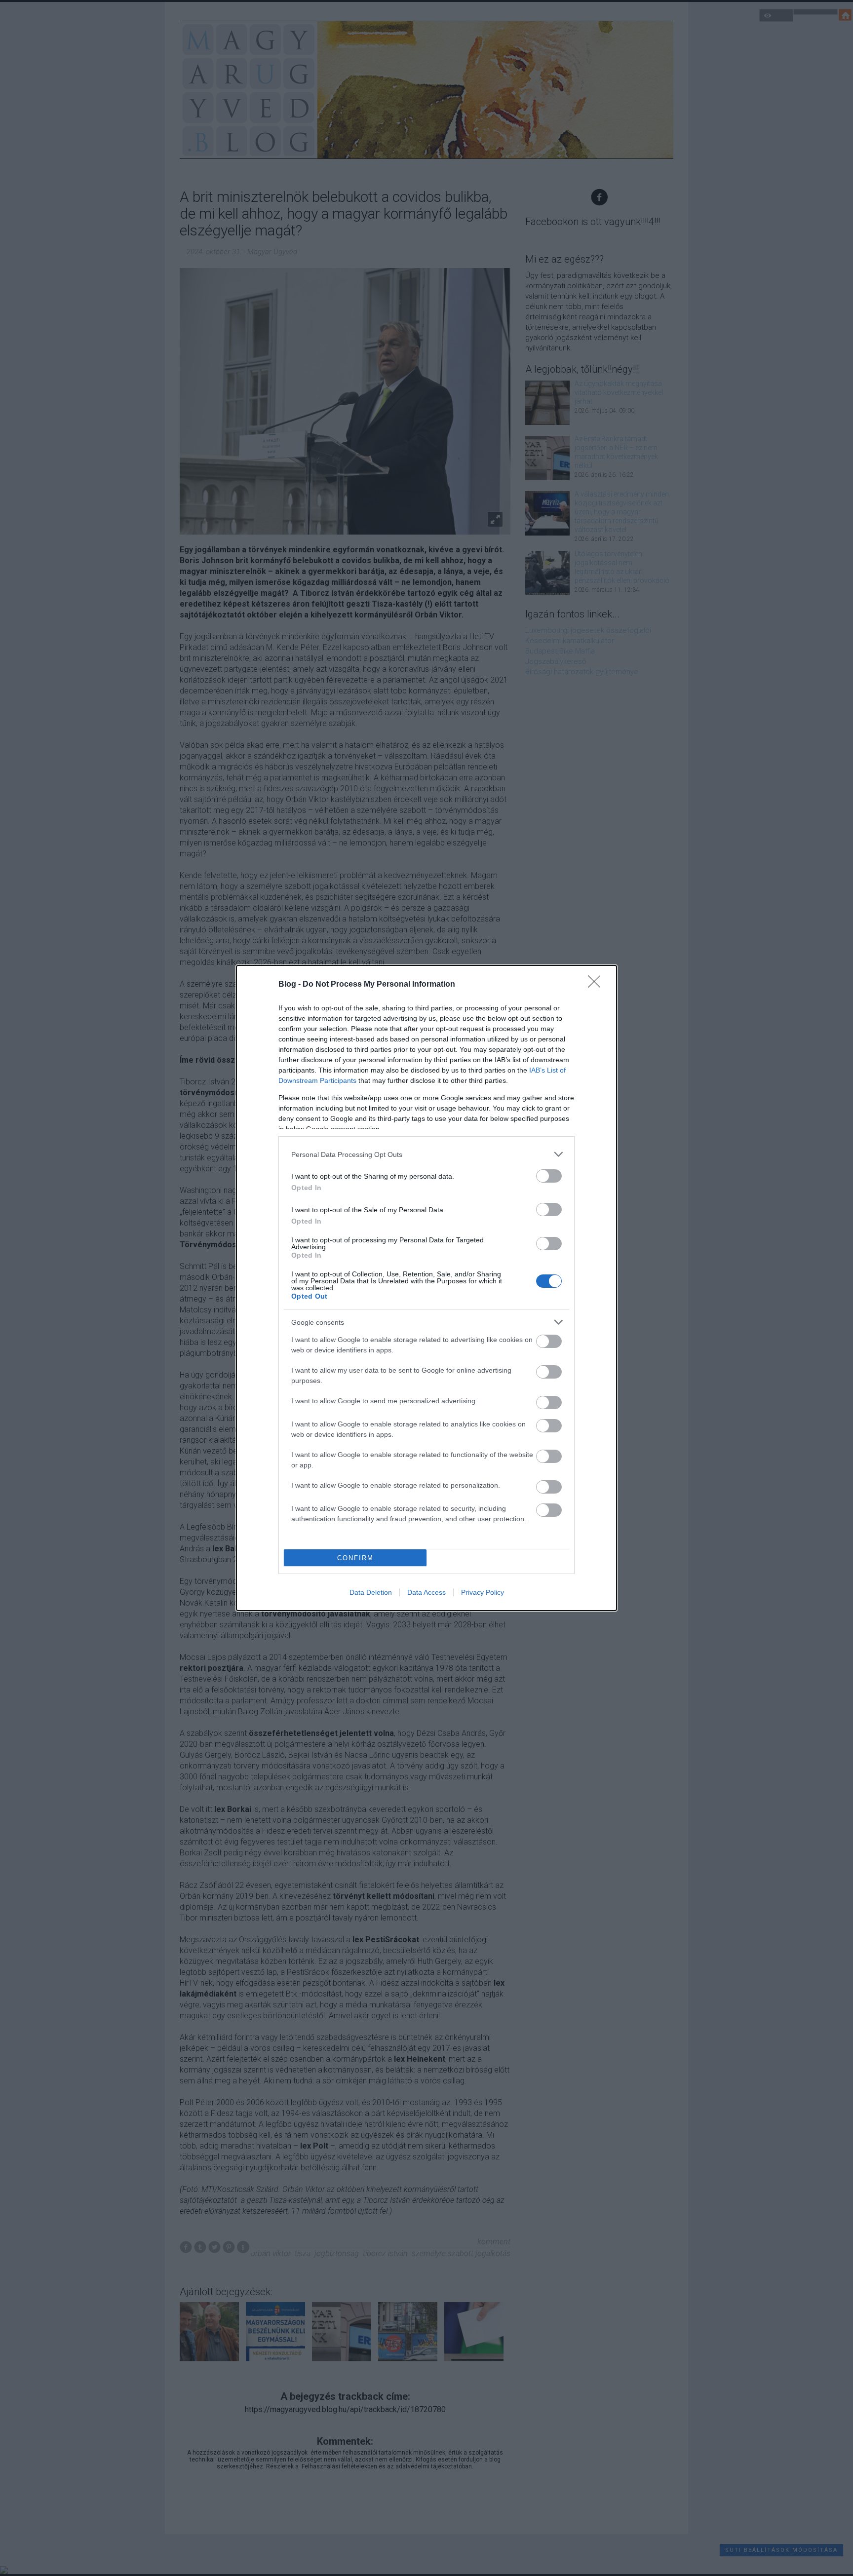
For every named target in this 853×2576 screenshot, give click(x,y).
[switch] (549, 1176)
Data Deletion (371, 1592)
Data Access (426, 1592)
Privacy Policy (483, 1592)
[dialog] (426, 1288)
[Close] (597, 985)
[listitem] (426, 1154)
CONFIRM (355, 1558)
